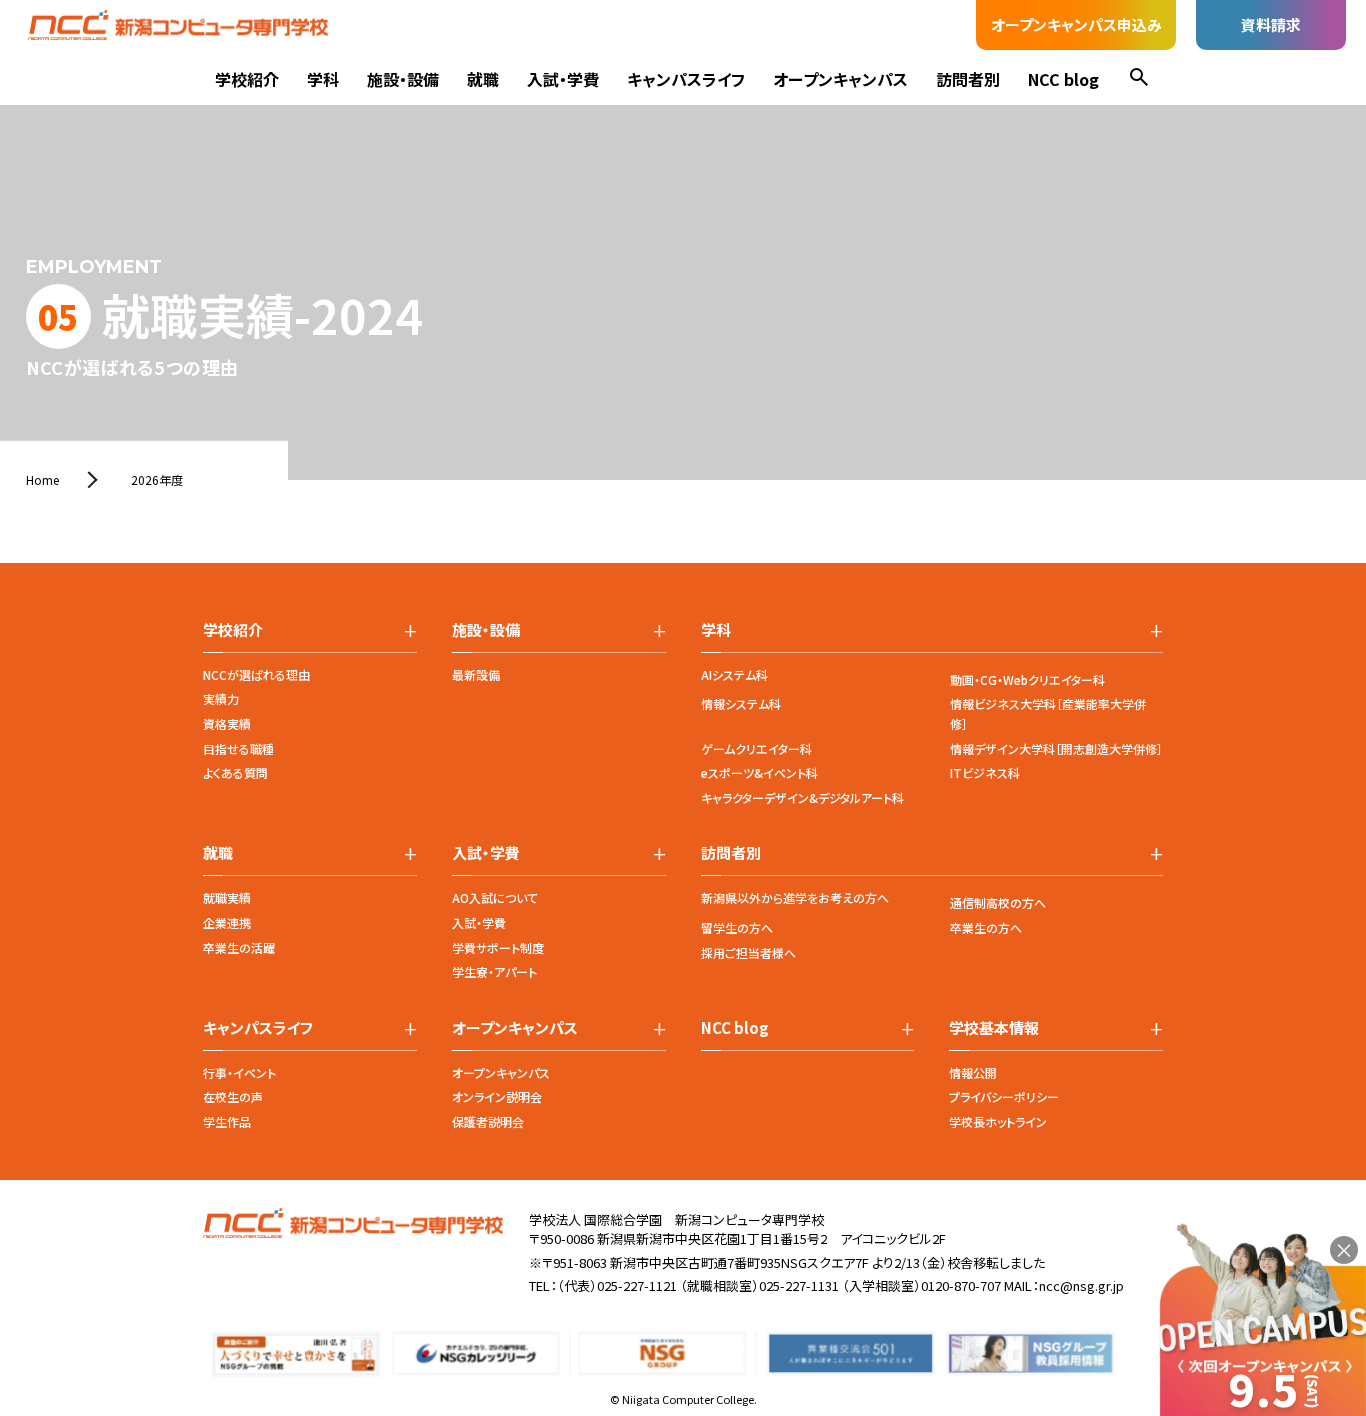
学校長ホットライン (998, 1121)
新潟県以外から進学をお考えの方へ (795, 897)
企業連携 (227, 922)
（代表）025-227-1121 (617, 1285)
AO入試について (495, 897)
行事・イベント (239, 1072)
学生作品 (227, 1121)
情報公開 (973, 1072)
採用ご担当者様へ (748, 952)
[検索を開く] (1139, 79)
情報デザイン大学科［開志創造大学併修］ (1056, 748)
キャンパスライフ (686, 79)
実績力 (221, 698)
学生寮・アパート (494, 971)
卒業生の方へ (986, 927)
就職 (483, 79)
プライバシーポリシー (1004, 1096)
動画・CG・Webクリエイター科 (1027, 679)
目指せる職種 (238, 748)
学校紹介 (247, 79)
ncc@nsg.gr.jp (1081, 1285)
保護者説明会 (488, 1121)
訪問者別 (968, 79)
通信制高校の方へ (998, 902)
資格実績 (227, 723)
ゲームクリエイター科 (756, 748)
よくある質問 (235, 772)
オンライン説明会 (497, 1096)
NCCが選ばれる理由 (256, 674)
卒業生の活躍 (239, 947)
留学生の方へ (737, 927)
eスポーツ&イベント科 (759, 772)
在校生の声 (233, 1096)
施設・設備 (403, 79)
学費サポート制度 (498, 947)
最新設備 (476, 674)
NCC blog (1063, 79)
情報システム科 (741, 703)
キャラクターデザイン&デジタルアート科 (802, 797)
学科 (323, 79)
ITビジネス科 (985, 772)
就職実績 (227, 897)
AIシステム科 (734, 674)
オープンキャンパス (840, 79)
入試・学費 (563, 79)
